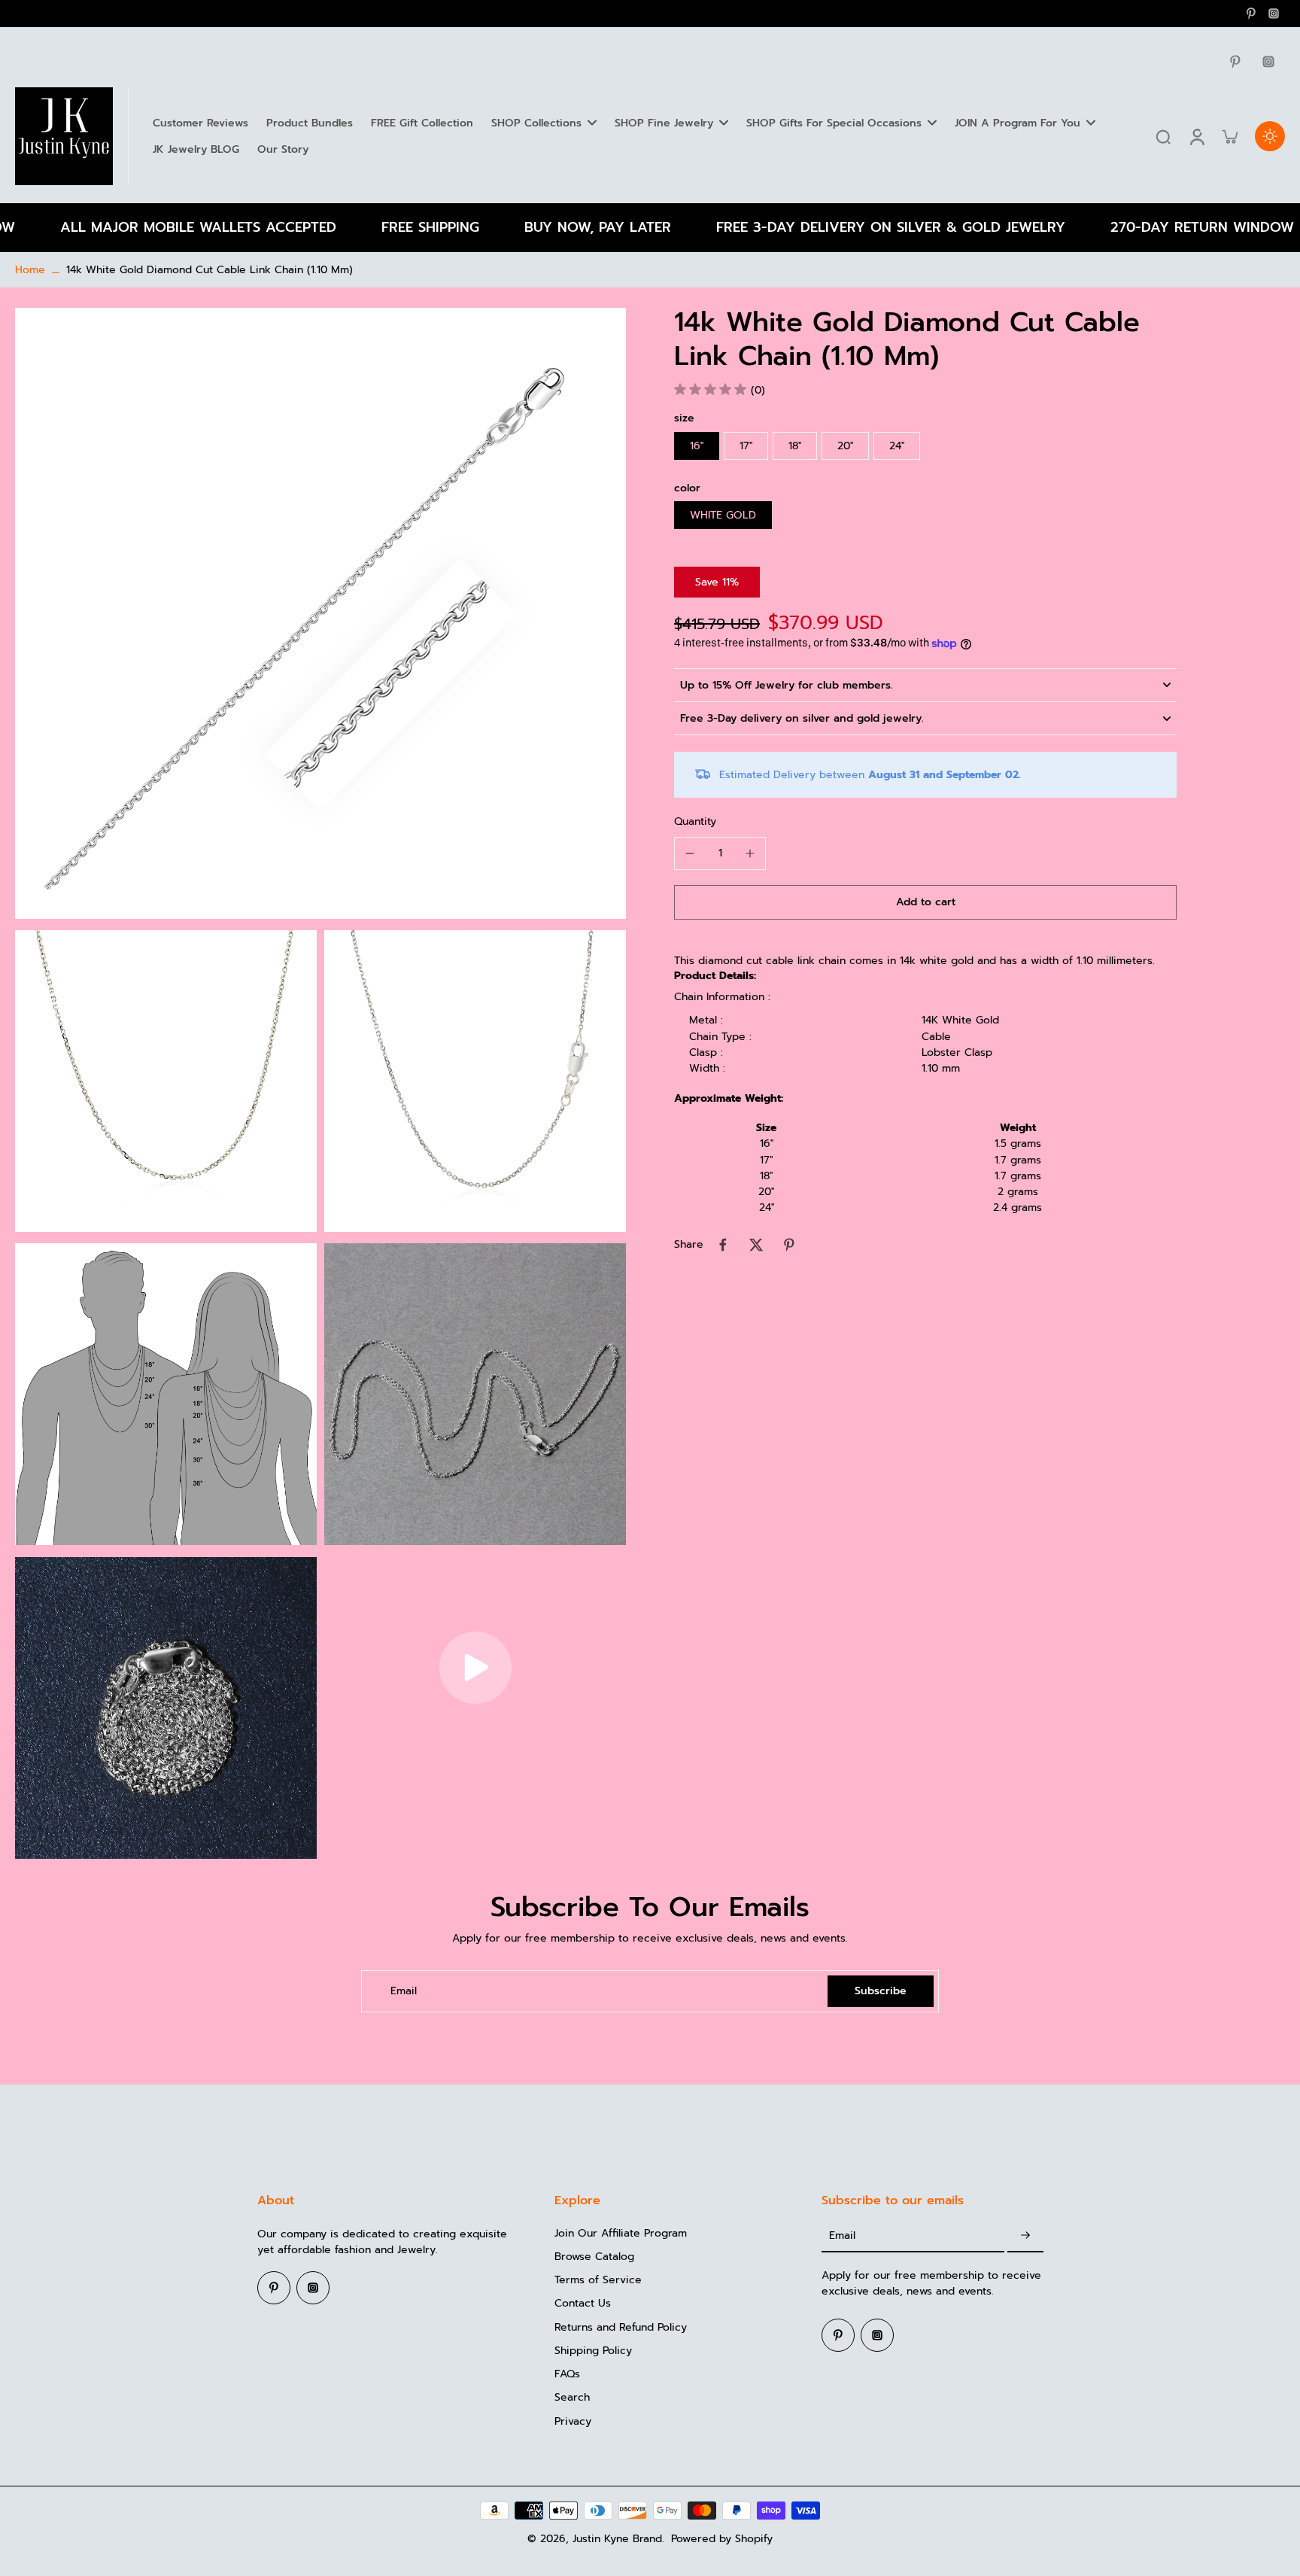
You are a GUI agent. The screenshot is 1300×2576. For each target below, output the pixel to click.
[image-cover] (475, 1668)
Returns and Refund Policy (621, 2327)
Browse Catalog (594, 2257)
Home (30, 270)
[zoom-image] (320, 613)
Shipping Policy (593, 2351)
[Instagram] (1274, 14)
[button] (925, 902)
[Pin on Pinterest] (789, 1245)
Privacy (573, 2421)
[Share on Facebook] (723, 1245)
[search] (1163, 136)
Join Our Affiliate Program (621, 2233)
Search (572, 2397)
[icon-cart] (1229, 136)
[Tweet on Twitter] (756, 1245)
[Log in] (1196, 136)
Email (404, 1991)
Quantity (695, 821)
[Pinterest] (1251, 14)
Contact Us (583, 2303)
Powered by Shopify (722, 2539)
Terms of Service (598, 2280)
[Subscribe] (1025, 2236)
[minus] (690, 853)
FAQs (567, 2374)
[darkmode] (1270, 136)
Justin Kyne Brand (617, 2539)
